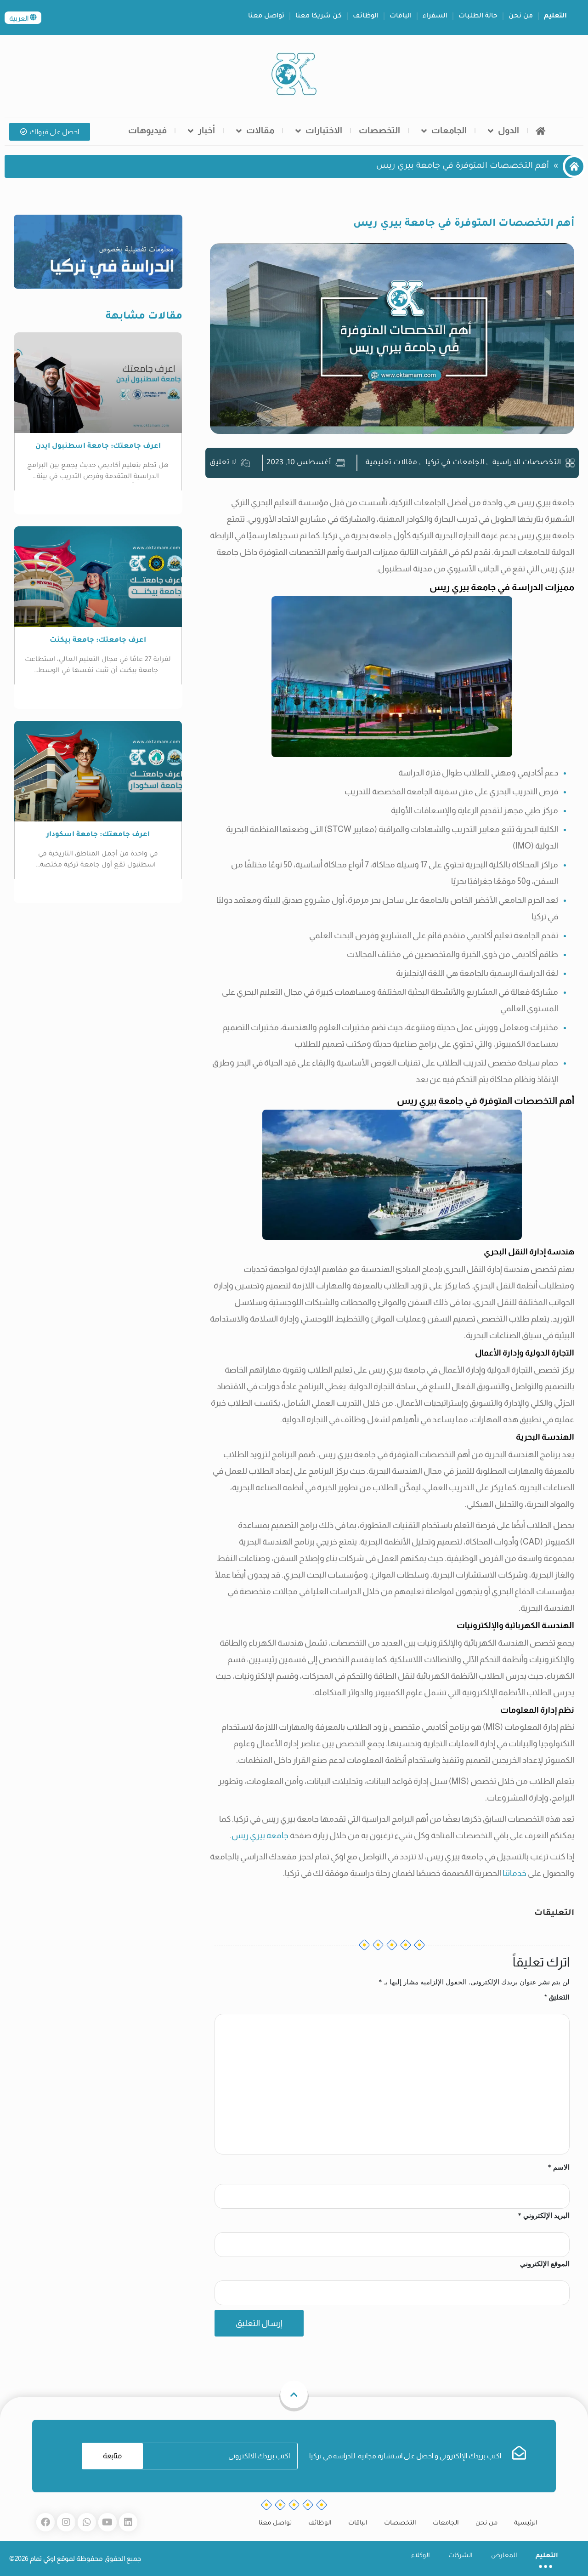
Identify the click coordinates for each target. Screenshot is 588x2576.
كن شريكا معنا (319, 17)
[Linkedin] (128, 2522)
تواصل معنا (266, 17)
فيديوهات (147, 130)
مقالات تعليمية (391, 463)
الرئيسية (526, 2523)
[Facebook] (45, 2522)
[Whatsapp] (87, 2522)
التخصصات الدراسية (527, 463)
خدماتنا (514, 1873)
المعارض (504, 2556)
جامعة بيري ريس (261, 1835)
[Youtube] (107, 2522)
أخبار (206, 130)
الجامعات (449, 130)
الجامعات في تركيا (455, 463)
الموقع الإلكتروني (545, 2264)
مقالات (260, 130)
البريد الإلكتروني (544, 2215)
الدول (509, 130)
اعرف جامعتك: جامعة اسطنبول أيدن (98, 447)
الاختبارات (324, 130)
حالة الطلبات (478, 17)
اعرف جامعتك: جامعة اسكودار (98, 835)
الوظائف (366, 17)
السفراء (435, 17)
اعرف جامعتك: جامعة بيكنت (98, 641)
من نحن (521, 17)
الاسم (559, 2167)
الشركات (461, 2556)
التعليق (557, 1997)
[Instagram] (66, 2522)
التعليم (555, 17)
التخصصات (379, 130)
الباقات (401, 17)
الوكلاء (421, 2556)
